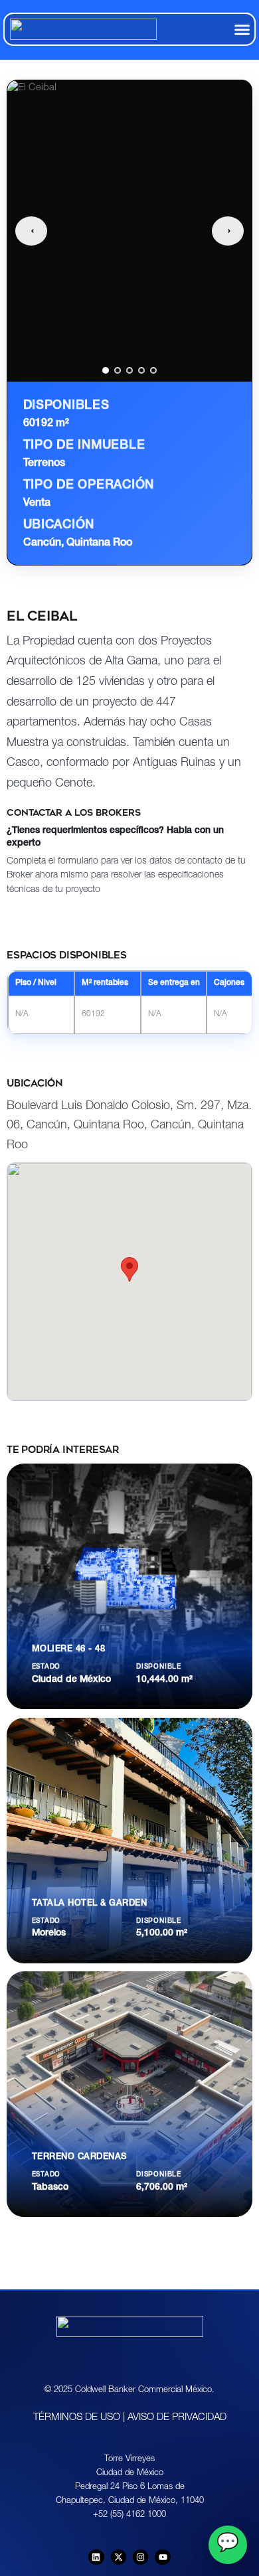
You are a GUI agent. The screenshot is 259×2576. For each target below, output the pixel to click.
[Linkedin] (96, 2557)
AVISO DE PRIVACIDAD (177, 2418)
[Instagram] (140, 2557)
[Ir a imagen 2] (118, 370)
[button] (242, 29)
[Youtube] (162, 2557)
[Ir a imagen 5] (153, 370)
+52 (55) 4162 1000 (129, 2515)
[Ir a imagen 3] (129, 370)
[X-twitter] (119, 2557)
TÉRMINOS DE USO (77, 2418)
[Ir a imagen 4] (141, 370)
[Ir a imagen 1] (106, 370)
